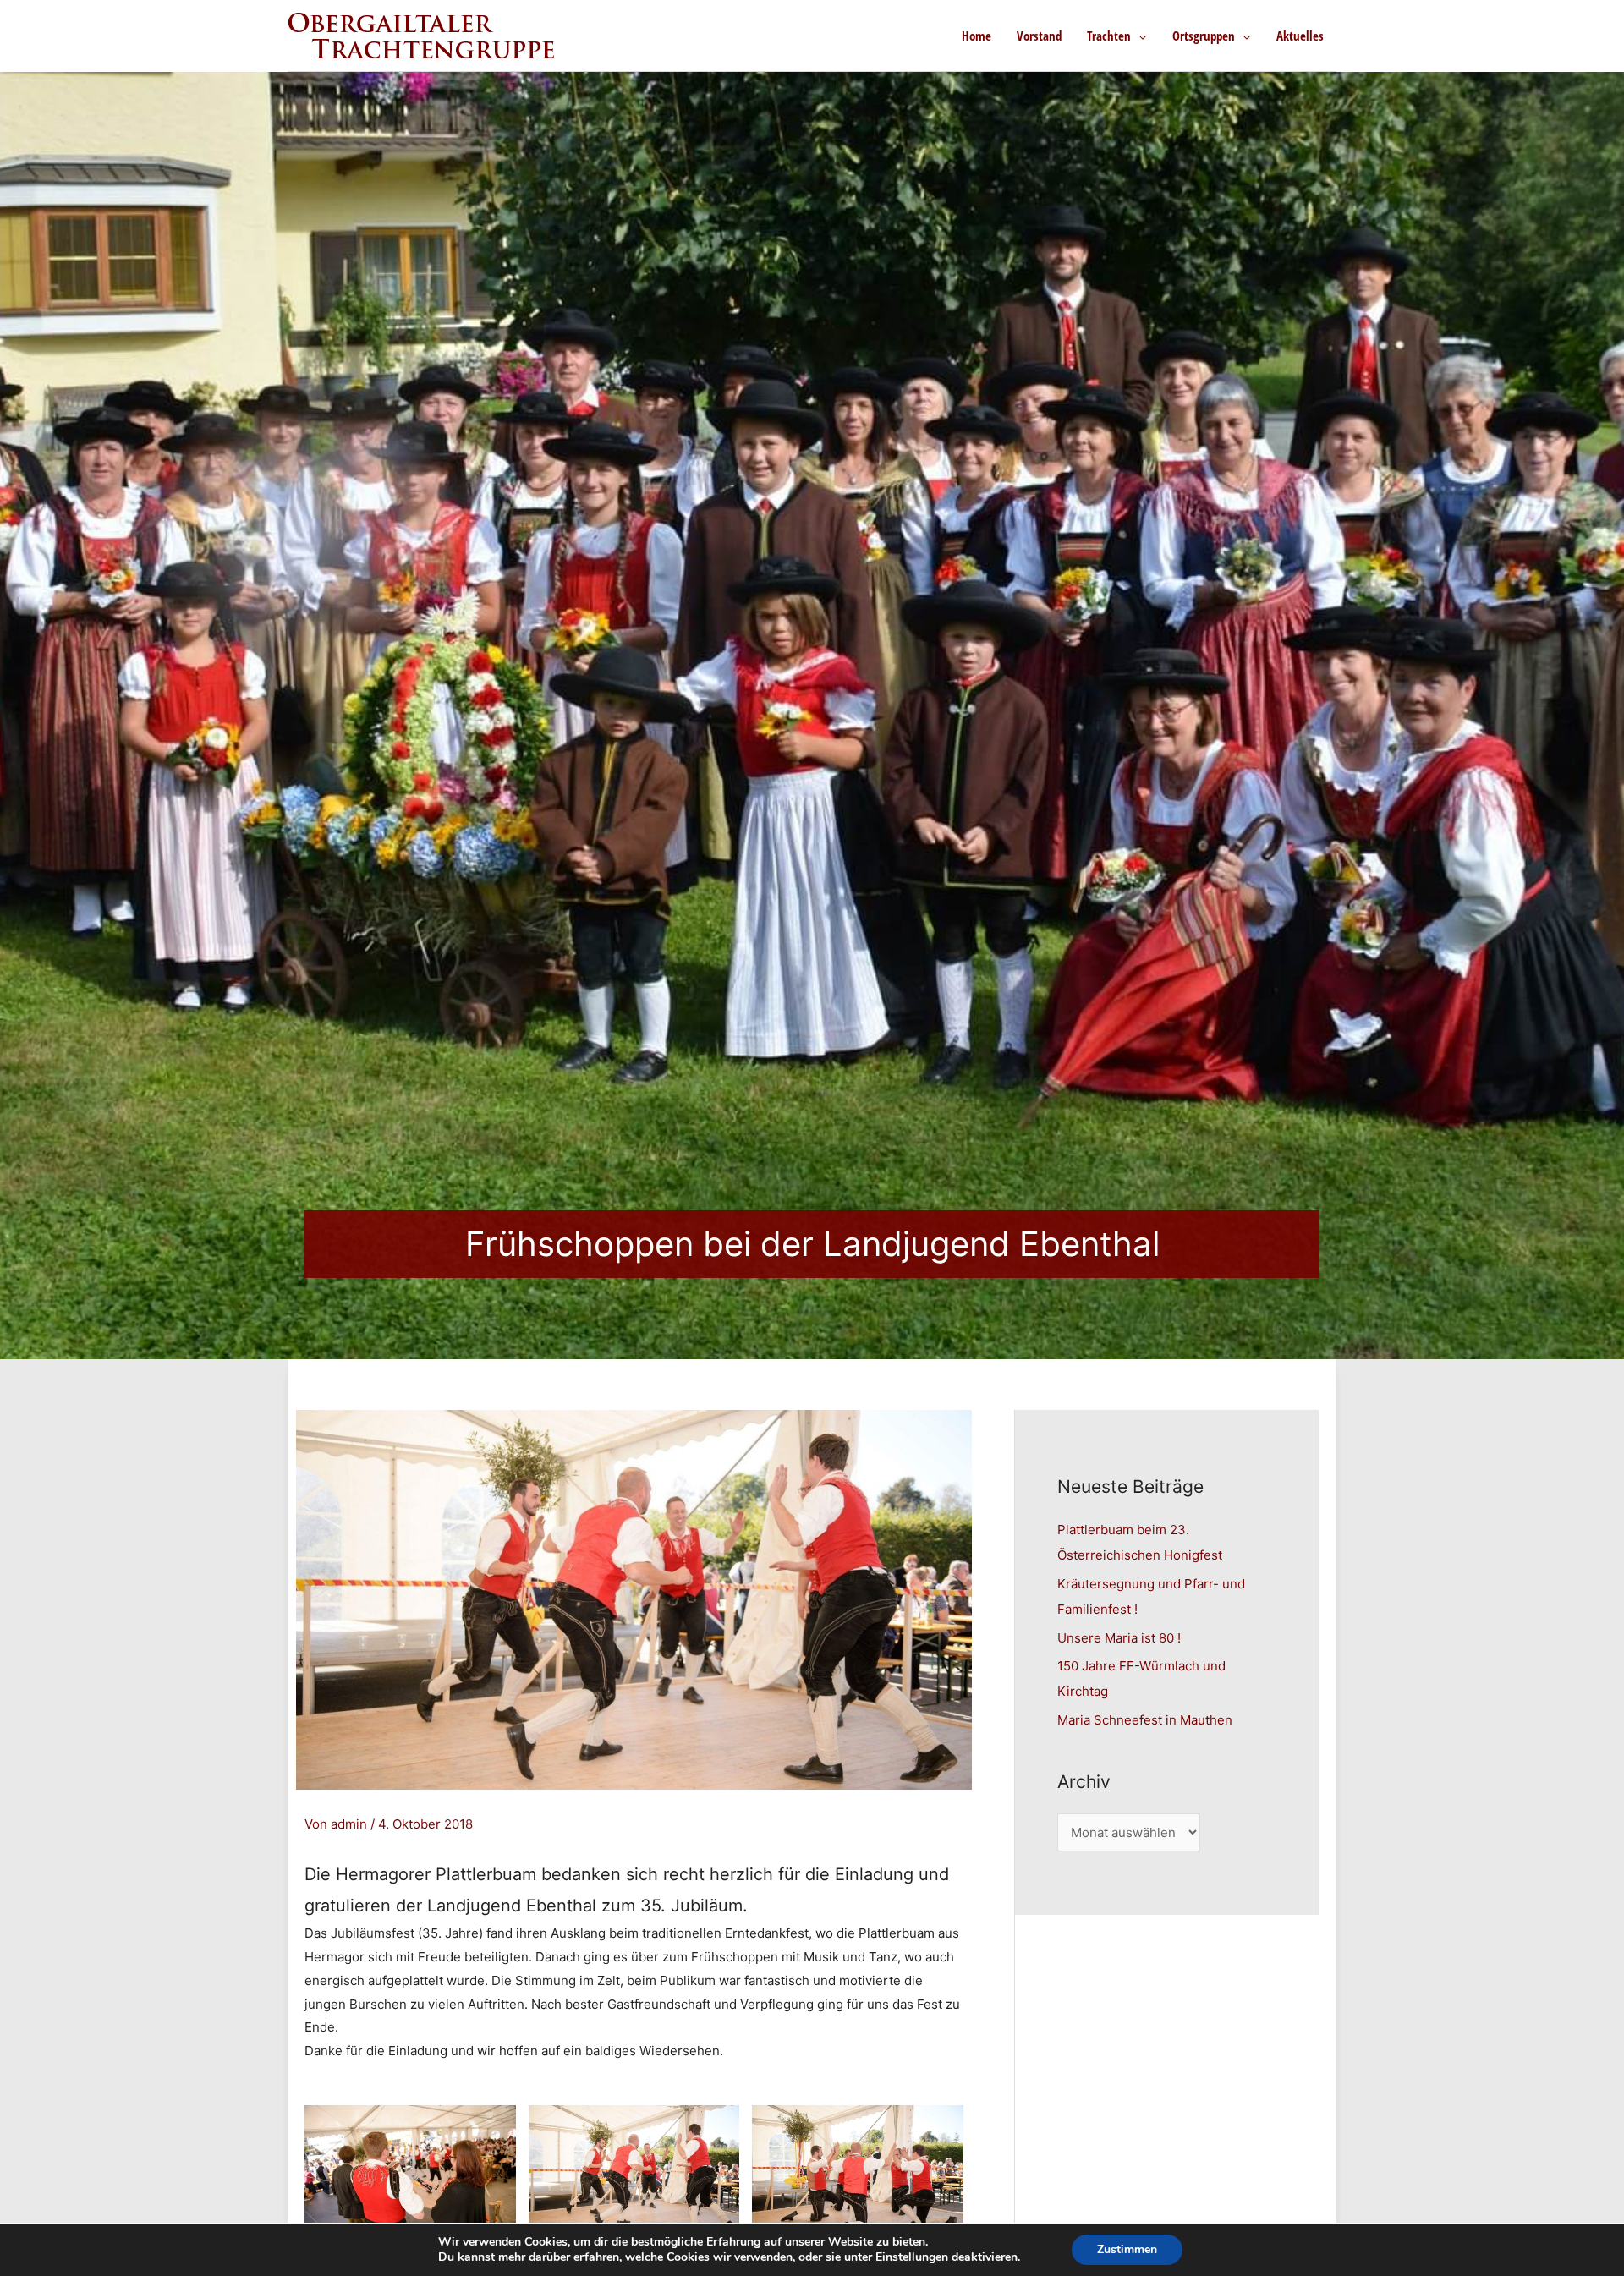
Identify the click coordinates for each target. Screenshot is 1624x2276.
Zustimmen (1127, 2249)
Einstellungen (912, 2257)
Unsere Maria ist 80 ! (1119, 1638)
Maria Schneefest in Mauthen (1145, 1720)
